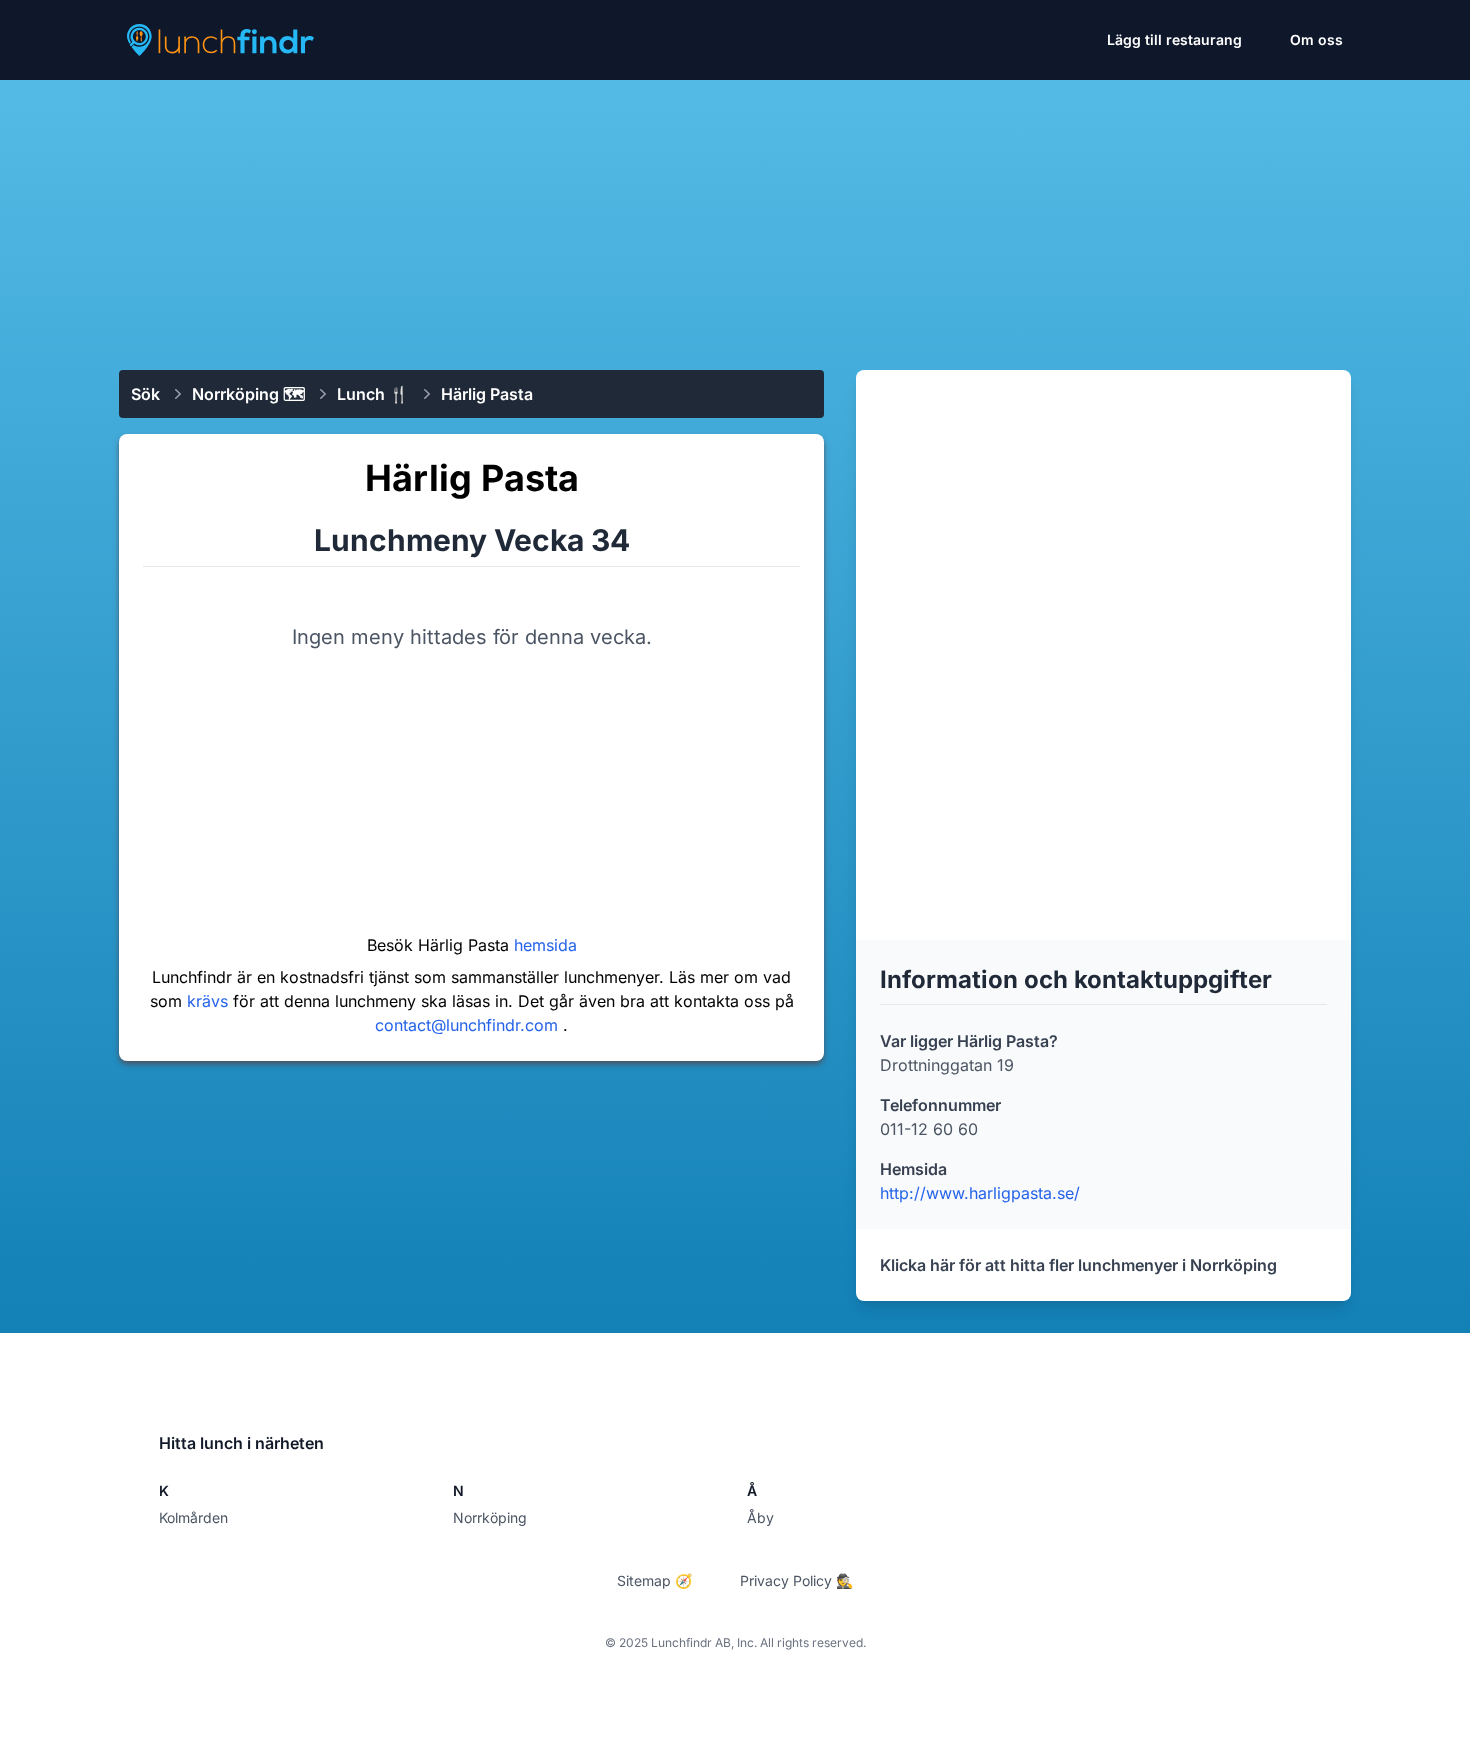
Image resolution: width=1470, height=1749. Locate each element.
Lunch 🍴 (373, 394)
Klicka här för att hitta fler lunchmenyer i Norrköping (1078, 1265)
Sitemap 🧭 (654, 1580)
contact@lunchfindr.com (469, 1025)
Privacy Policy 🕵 (796, 1580)
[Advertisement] (735, 217)
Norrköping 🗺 (248, 394)
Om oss (1316, 39)
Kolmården (193, 1517)
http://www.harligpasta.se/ (980, 1193)
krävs (210, 1001)
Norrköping (490, 1517)
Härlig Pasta (487, 394)
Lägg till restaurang (1174, 39)
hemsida (545, 945)
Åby (760, 1517)
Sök (145, 394)
